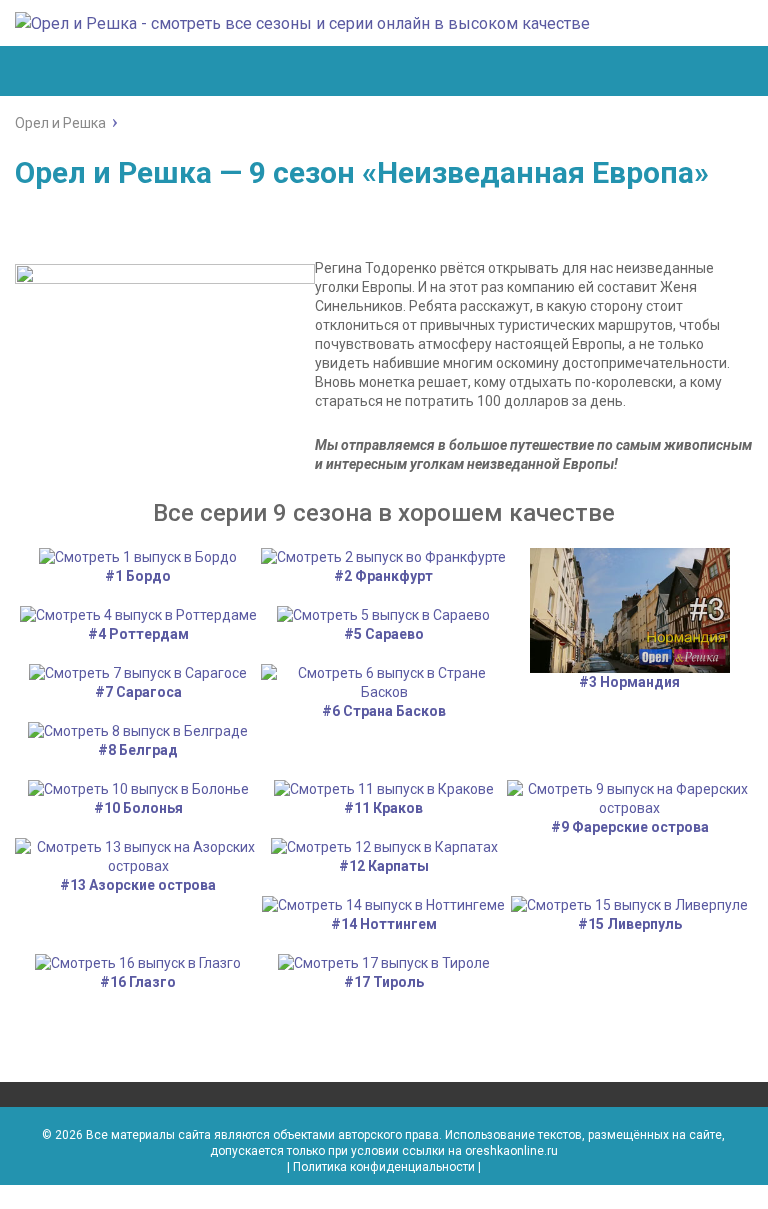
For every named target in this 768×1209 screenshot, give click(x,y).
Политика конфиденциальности (384, 1167)
